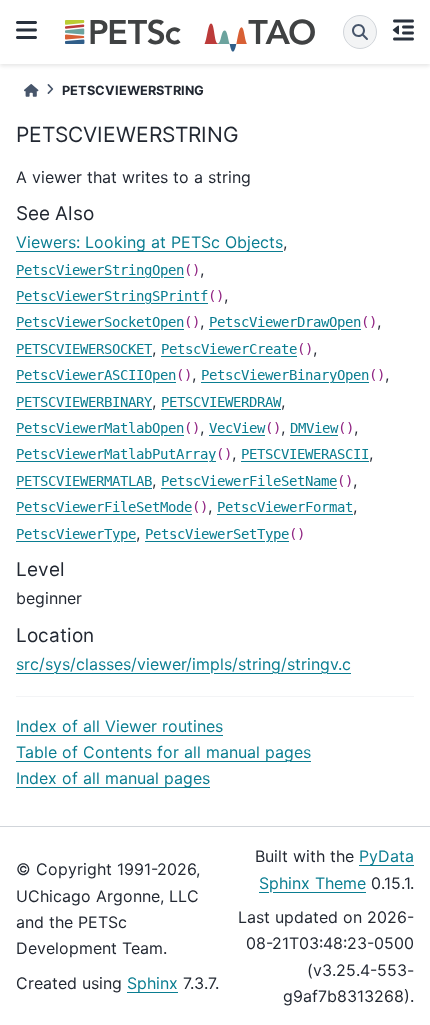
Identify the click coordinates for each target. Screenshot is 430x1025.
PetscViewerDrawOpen (285, 322)
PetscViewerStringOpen (100, 270)
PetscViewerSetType (217, 534)
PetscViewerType (76, 534)
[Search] (360, 32)
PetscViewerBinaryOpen (285, 375)
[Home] (31, 90)
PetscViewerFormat (285, 507)
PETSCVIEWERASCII (305, 454)
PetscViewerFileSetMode (104, 507)
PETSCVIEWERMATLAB (84, 481)
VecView (237, 428)
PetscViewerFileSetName (249, 481)
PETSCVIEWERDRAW (221, 402)
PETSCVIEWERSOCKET (84, 349)
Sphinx (152, 983)
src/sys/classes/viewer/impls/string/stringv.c (183, 664)
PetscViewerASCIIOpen (96, 375)
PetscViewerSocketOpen (100, 322)
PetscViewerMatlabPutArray (116, 454)
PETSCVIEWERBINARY (84, 402)
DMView (314, 428)
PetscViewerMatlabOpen (100, 428)
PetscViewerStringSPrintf (112, 296)
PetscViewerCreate (229, 349)
